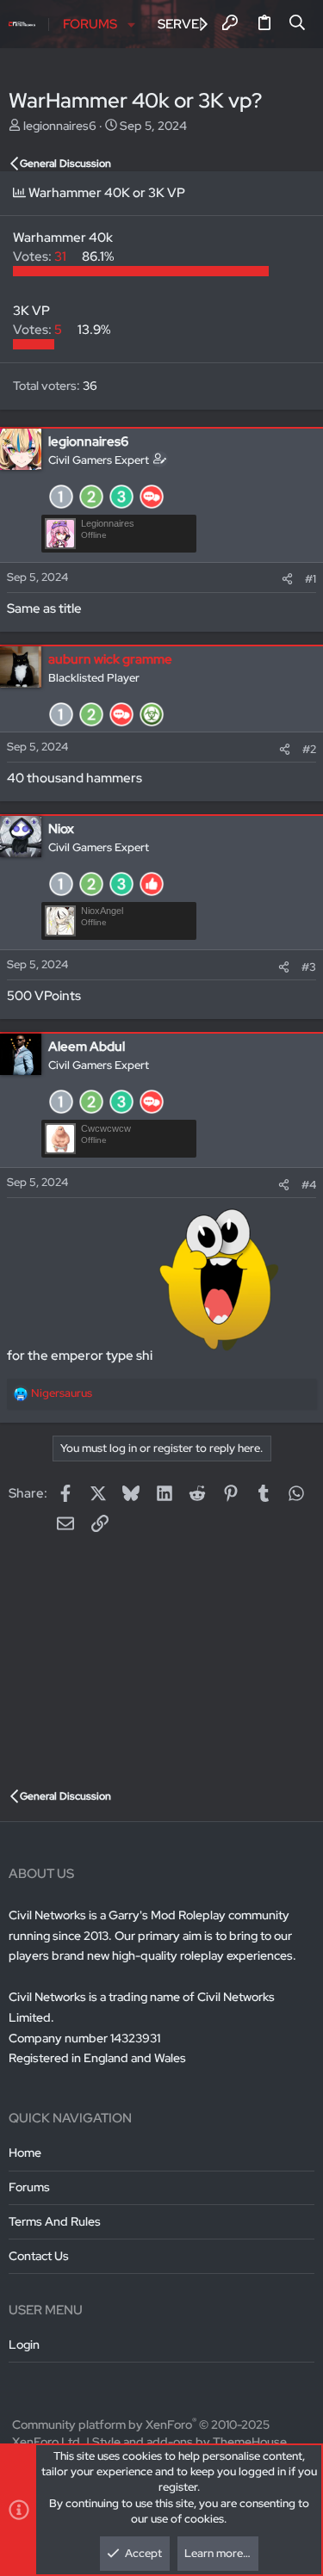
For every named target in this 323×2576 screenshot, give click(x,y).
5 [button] (39, 330)
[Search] (298, 24)
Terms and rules (55, 2221)
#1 (311, 579)
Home (25, 2153)
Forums (29, 2187)
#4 (309, 1185)
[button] (131, 25)
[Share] (287, 579)
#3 (309, 967)
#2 (309, 749)
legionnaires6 (60, 126)
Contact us (39, 2256)
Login (24, 2344)
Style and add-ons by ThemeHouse (189, 2442)
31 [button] (41, 256)
